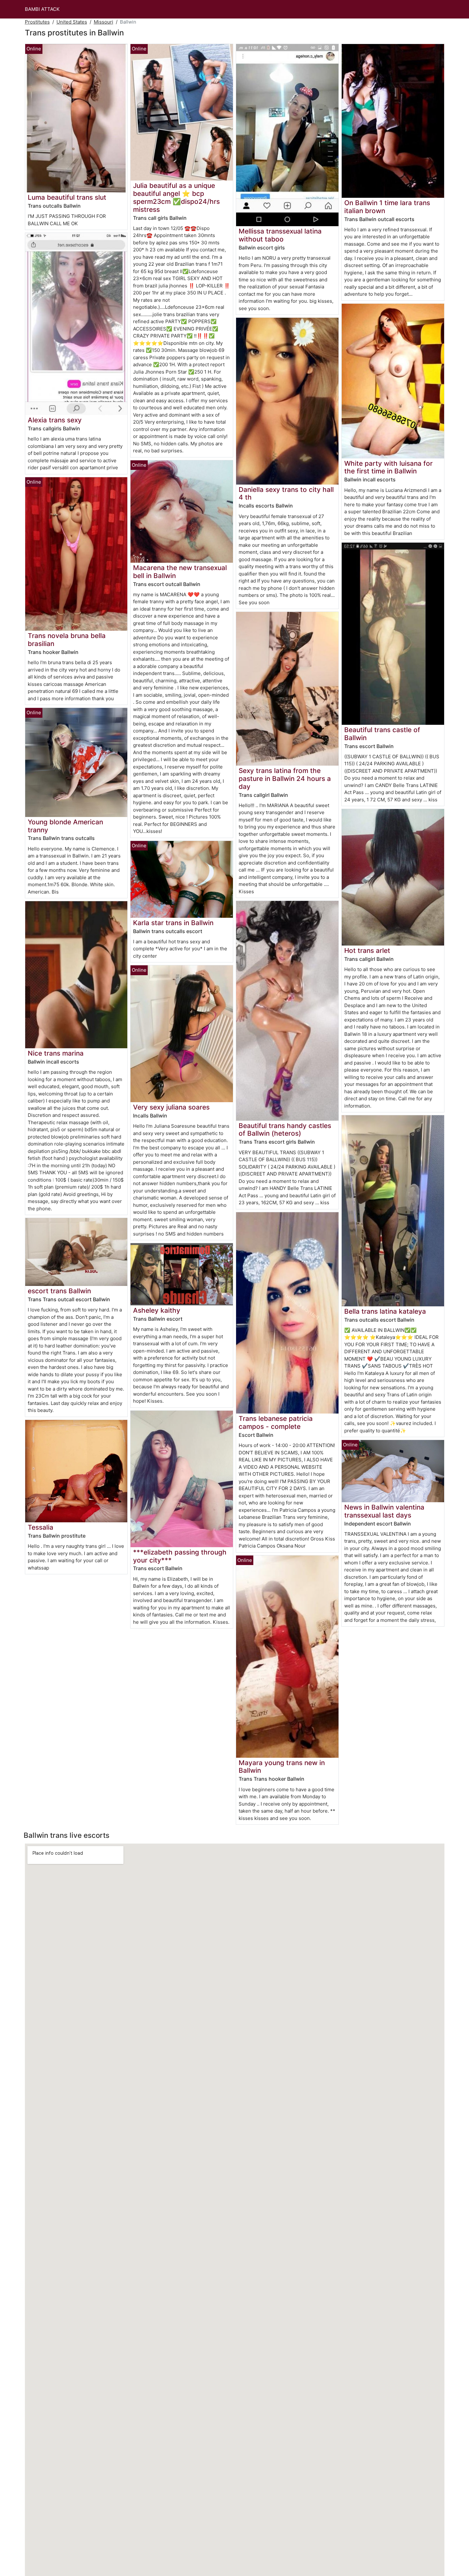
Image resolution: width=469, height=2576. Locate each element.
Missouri (104, 22)
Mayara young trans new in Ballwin (282, 1767)
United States (72, 22)
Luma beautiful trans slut (67, 197)
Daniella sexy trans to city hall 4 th (286, 494)
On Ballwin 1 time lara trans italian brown (387, 207)
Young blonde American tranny (65, 826)
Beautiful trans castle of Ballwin (382, 734)
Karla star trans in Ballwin (173, 923)
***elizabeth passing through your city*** (180, 1556)
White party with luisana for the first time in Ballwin (388, 467)
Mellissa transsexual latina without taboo (280, 235)
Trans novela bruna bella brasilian (67, 640)
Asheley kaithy (157, 1310)
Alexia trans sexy (55, 420)
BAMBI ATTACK (42, 9)
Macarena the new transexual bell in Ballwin (180, 572)
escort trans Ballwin (59, 1291)
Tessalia (41, 1527)
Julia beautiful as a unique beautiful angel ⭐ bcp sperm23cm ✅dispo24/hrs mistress (176, 197)
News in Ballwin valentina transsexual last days (384, 1511)
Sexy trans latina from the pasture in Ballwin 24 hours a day (285, 779)
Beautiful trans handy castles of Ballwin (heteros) (285, 1130)
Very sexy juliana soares (171, 1107)
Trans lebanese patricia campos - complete (276, 1422)
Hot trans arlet (367, 950)
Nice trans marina (56, 1053)
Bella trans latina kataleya (385, 1311)
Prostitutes (37, 22)
